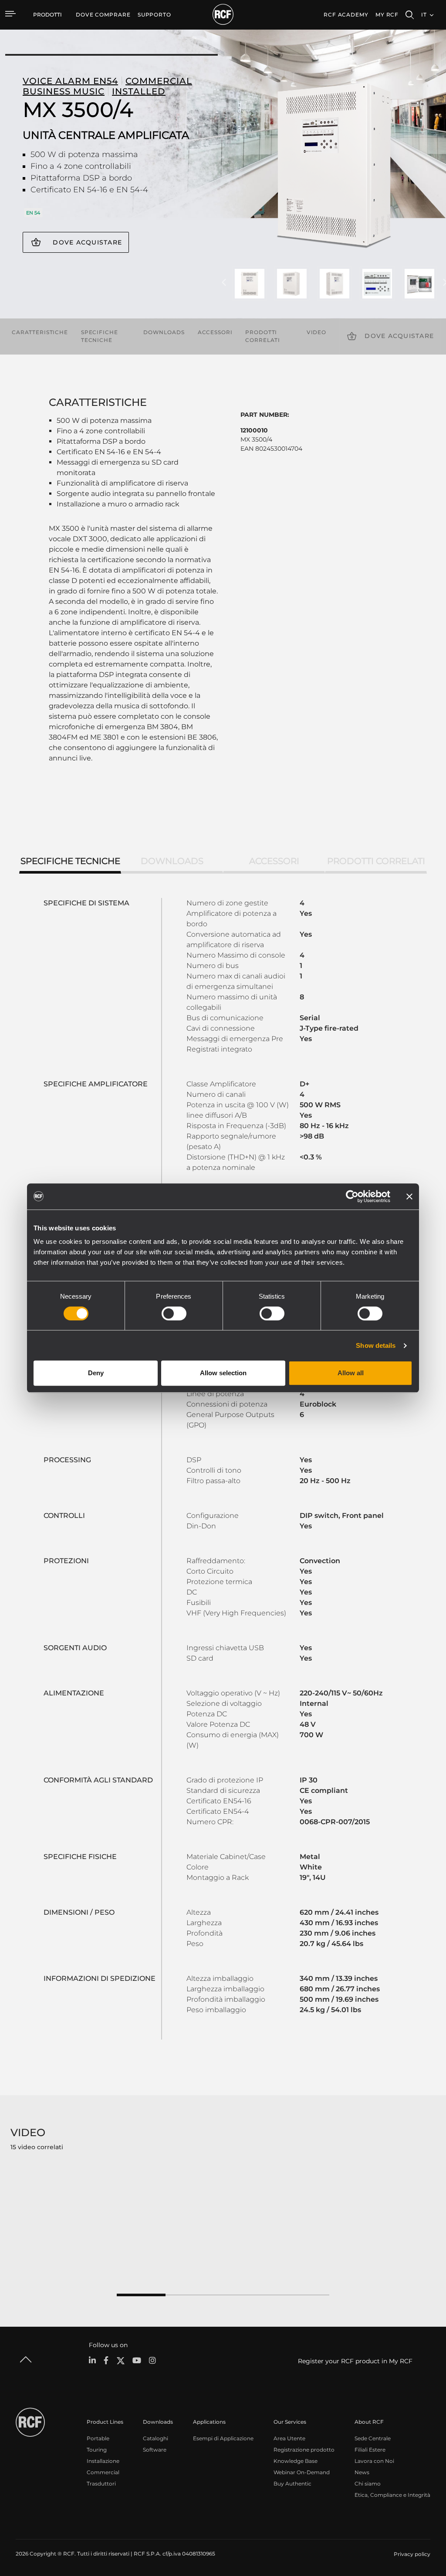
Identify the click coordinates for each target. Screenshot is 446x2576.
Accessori (215, 332)
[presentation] (224, 283)
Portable (98, 2438)
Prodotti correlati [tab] (376, 861)
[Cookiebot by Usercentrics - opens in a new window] (352, 1196)
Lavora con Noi (374, 2461)
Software (155, 2450)
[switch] (174, 1313)
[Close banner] (409, 1196)
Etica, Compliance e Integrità (392, 2495)
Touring (97, 2450)
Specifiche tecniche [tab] (70, 861)
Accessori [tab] (274, 861)
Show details (376, 1345)
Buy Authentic (292, 2484)
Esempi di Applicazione (223, 2438)
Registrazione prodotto (304, 2450)
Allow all (351, 1373)
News (362, 2472)
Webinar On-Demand (302, 2472)
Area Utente (289, 2438)
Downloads (164, 332)
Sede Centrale (373, 2438)
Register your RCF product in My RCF (355, 2361)
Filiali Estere (370, 2450)
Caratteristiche (40, 332)
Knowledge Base (296, 2461)
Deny (96, 1373)
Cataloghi (155, 2438)
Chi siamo (368, 2484)
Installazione (103, 2461)
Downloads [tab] (172, 861)
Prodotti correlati (263, 336)
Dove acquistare (87, 242)
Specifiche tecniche (100, 336)
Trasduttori (101, 2484)
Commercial (103, 2472)
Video (316, 332)
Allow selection (223, 1373)
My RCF (387, 15)
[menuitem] (103, 15)
